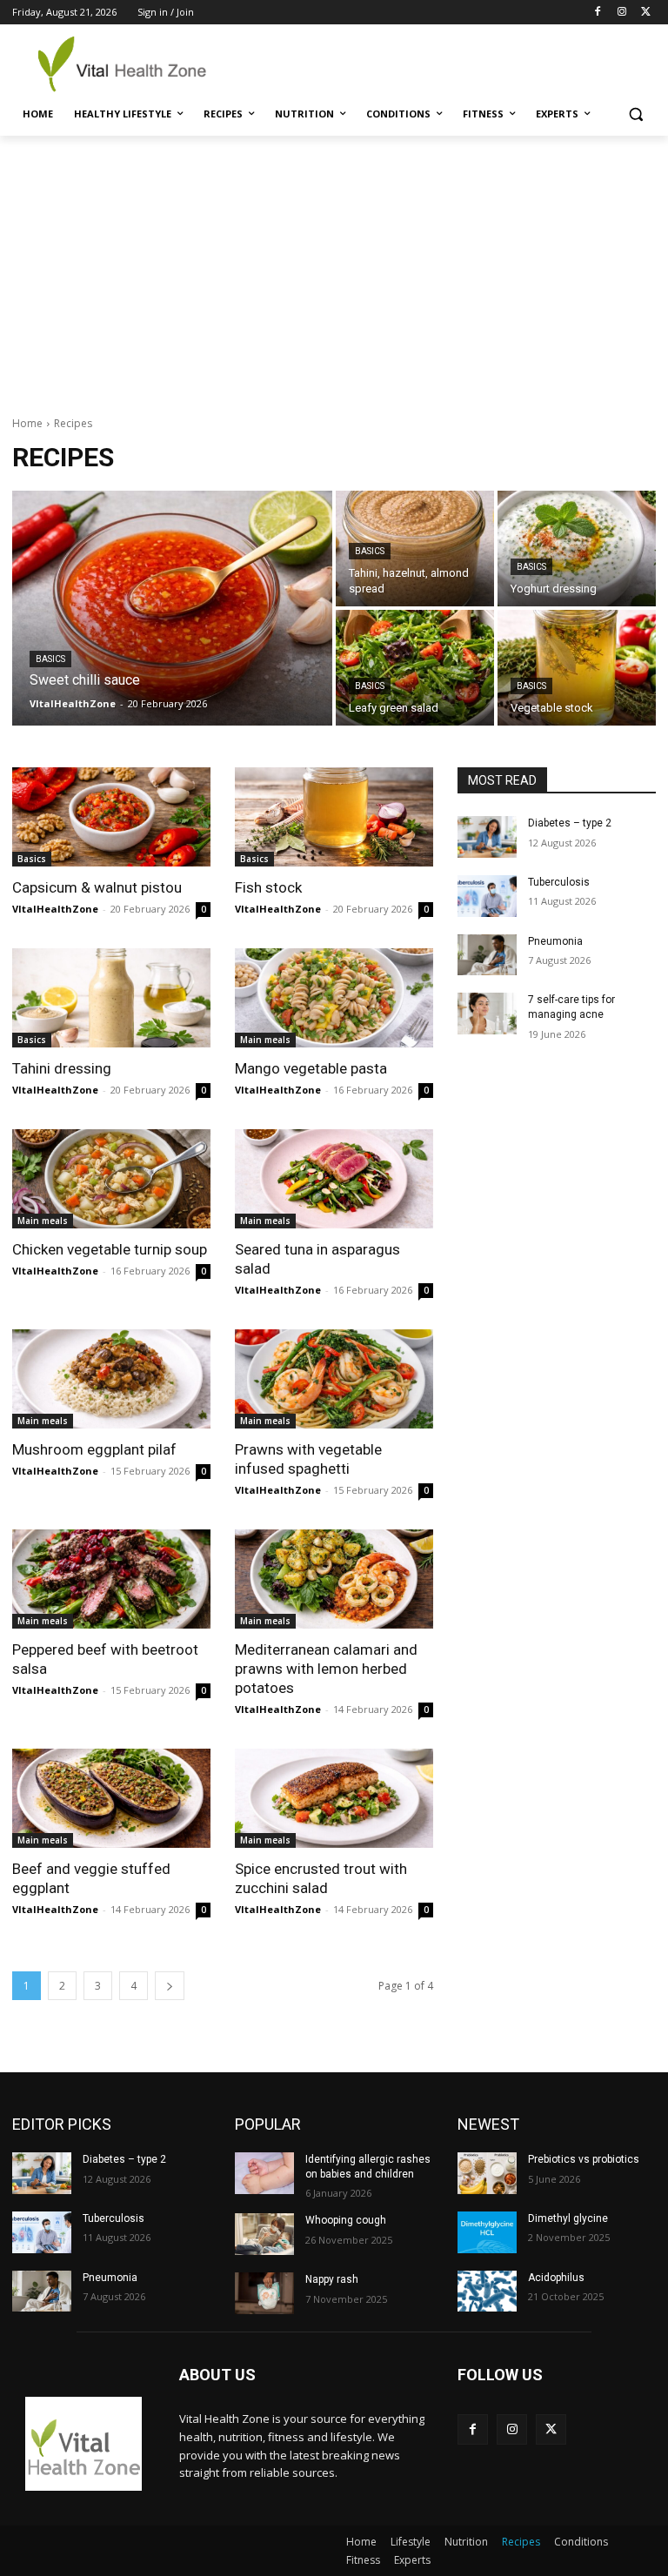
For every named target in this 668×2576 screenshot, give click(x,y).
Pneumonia (555, 941)
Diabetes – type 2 (570, 823)
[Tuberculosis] (487, 896)
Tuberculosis (559, 882)
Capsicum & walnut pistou (97, 887)
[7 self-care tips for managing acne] (487, 1014)
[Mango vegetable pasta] (334, 998)
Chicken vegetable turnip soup (110, 1249)
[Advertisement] (334, 266)
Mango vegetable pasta (311, 1068)
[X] (646, 13)
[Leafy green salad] (415, 668)
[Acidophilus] (487, 2292)
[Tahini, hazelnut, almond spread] (415, 549)
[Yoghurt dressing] (577, 549)
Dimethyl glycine (568, 2218)
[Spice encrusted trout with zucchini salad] (334, 1798)
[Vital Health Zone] (130, 64)
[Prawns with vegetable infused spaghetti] (334, 1379)
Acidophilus (556, 2278)
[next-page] (170, 1986)
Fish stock (268, 887)
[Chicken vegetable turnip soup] (111, 1179)
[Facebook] (598, 13)
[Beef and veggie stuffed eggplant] (111, 1798)
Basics (50, 659)
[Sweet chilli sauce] (172, 608)
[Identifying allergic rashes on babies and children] (264, 2173)
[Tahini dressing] (111, 998)
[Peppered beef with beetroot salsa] (111, 1579)
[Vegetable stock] (577, 668)
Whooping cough (346, 2220)
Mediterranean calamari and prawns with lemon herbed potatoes (326, 1669)
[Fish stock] (334, 817)
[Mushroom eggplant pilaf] (111, 1379)
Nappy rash (332, 2279)
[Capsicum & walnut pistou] (111, 817)
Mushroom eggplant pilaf (94, 1449)
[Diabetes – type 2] (487, 837)
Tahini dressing (62, 1068)
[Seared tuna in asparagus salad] (334, 1179)
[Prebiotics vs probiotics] (487, 2173)
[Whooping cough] (264, 2234)
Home (27, 423)
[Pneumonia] (487, 955)
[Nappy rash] (264, 2293)
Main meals (265, 1040)
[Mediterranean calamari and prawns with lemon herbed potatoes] (334, 1579)
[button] (635, 114)
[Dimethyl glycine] (487, 2232)
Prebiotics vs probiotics (584, 2159)
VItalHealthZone (55, 909)
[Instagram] (621, 13)
